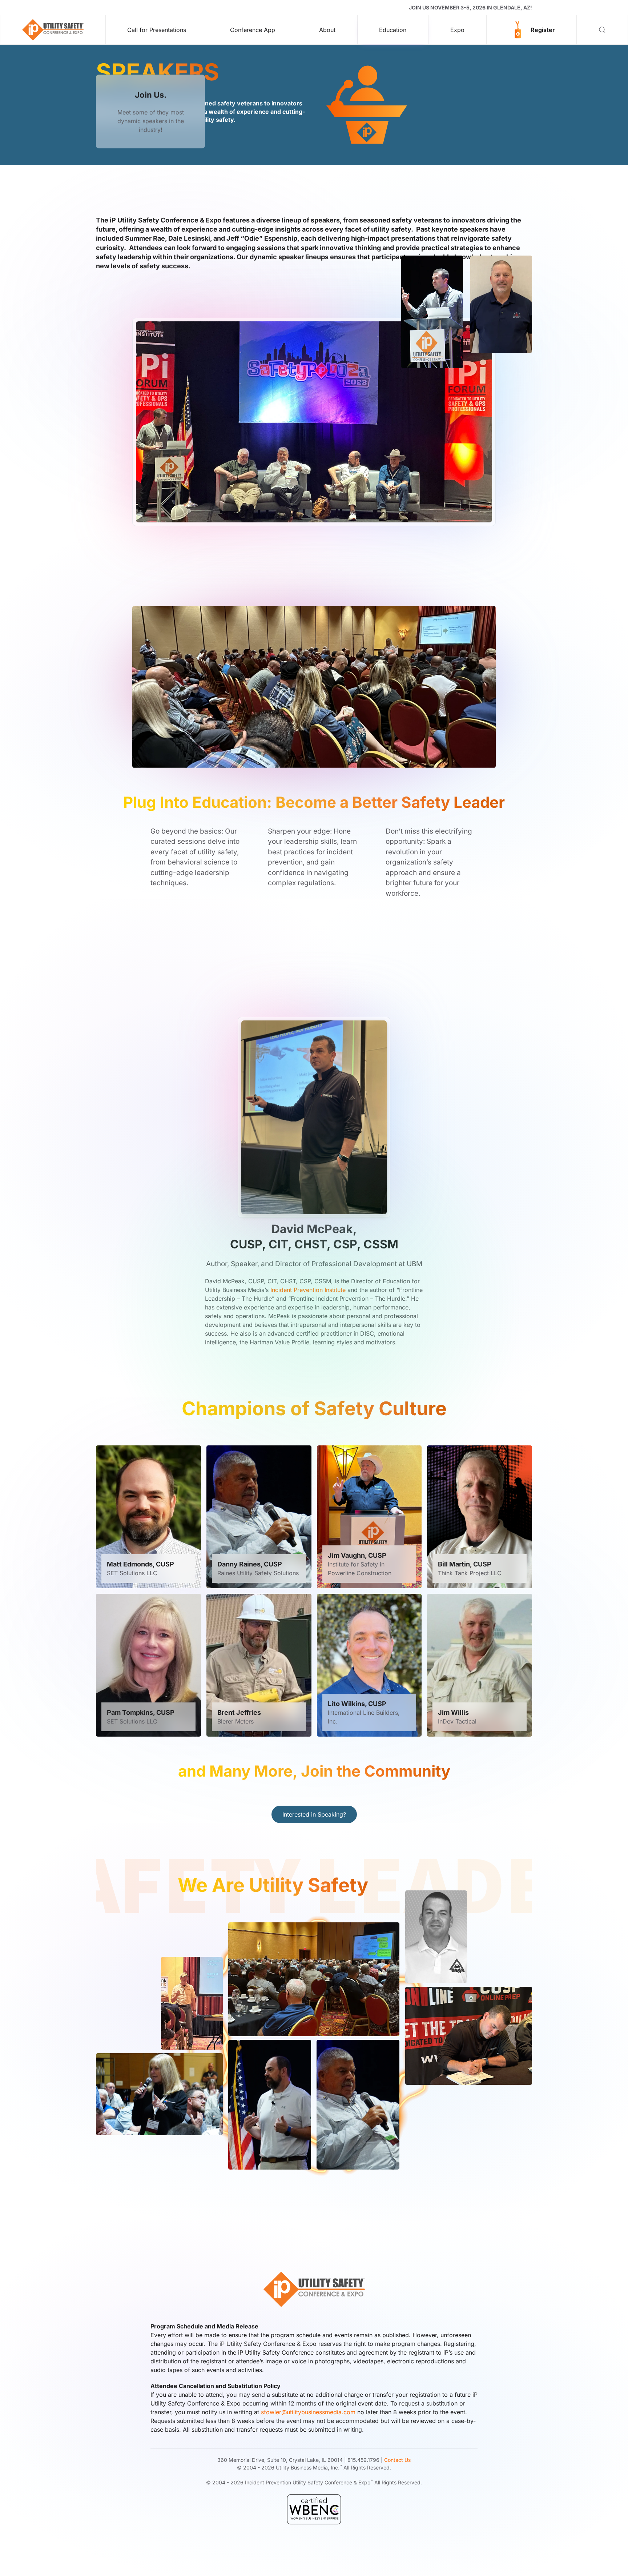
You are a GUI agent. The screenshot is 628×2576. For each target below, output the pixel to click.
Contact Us (397, 2460)
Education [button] (393, 30)
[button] (532, 30)
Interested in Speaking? (314, 1814)
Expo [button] (457, 30)
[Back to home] (53, 30)
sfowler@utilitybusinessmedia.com (308, 2412)
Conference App (253, 30)
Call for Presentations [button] (157, 30)
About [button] (327, 30)
